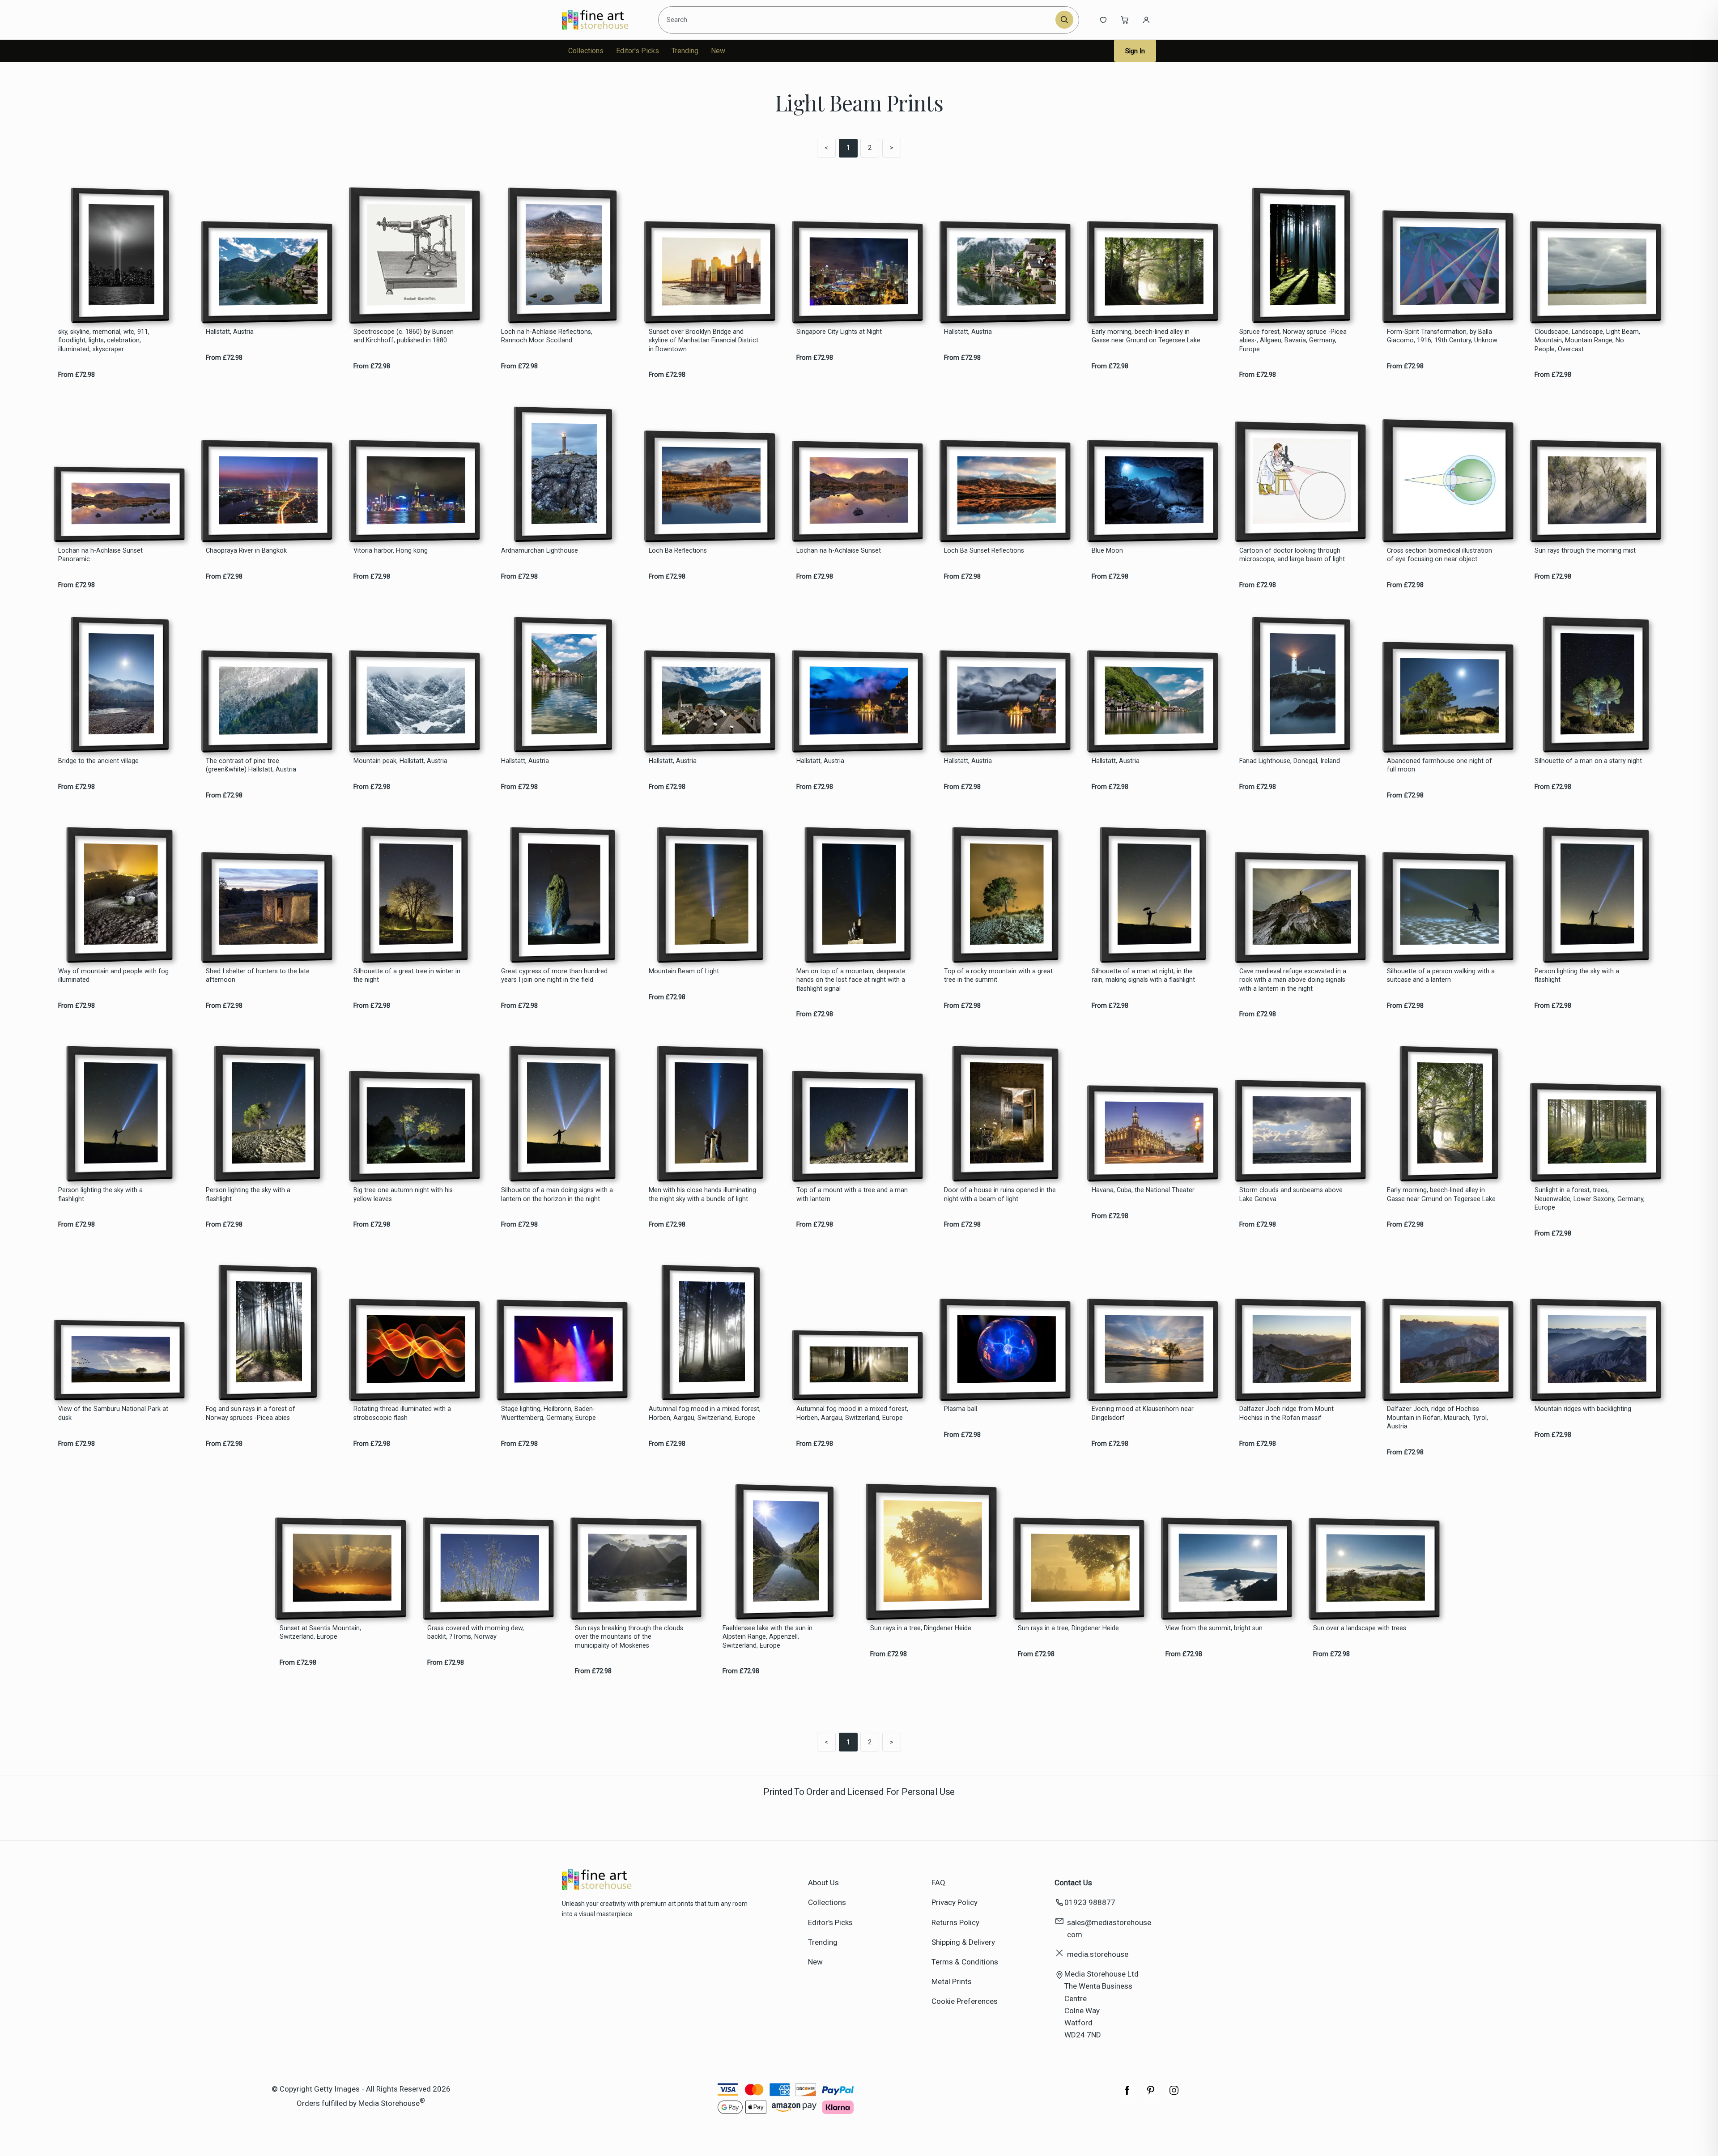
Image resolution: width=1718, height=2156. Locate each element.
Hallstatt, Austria (230, 332)
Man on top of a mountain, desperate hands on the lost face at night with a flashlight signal (851, 980)
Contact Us (1073, 1883)
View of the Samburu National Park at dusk (113, 1413)
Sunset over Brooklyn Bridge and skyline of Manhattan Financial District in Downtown (704, 341)
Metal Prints (952, 1981)
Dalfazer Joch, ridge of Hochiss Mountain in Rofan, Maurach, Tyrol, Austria (1437, 1418)
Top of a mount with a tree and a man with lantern (852, 1194)
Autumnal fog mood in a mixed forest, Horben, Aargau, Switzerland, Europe (705, 1413)
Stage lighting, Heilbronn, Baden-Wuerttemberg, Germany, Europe (549, 1413)
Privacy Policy (955, 1902)
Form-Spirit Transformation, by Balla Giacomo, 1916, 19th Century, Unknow (1442, 336)
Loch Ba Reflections (678, 551)
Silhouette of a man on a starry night (1588, 761)
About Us (823, 1883)
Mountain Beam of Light (684, 971)
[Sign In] (1146, 20)
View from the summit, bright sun (1214, 1628)
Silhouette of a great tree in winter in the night (407, 976)
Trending (685, 51)
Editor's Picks (638, 51)
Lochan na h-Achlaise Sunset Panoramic (100, 555)
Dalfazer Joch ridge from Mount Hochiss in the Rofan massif (1286, 1413)
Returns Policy (955, 1922)
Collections (586, 51)
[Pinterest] (1151, 2095)
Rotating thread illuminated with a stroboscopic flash (402, 1413)
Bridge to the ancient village (98, 761)
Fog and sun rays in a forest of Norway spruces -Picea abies (251, 1413)
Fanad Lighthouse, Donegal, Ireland (1290, 761)
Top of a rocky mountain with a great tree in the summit (998, 976)
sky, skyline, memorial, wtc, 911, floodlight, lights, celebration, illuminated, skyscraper (104, 341)
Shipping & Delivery (963, 1942)
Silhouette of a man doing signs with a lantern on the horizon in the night (557, 1194)
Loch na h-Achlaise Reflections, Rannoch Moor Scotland (547, 336)
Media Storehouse (389, 2103)
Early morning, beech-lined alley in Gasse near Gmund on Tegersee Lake (1146, 336)
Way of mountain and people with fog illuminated (113, 976)
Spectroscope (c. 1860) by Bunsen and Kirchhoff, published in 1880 (404, 336)
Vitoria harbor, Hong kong (391, 551)
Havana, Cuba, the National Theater (1143, 1190)
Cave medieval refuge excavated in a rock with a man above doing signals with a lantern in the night (1293, 980)
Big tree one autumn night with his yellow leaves (403, 1194)
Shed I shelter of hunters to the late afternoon (258, 976)
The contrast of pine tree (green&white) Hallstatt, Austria (251, 765)
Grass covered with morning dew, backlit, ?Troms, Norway (476, 1632)
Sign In (1135, 51)
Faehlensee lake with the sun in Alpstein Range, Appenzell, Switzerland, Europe (768, 1637)
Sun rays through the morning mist (1585, 551)
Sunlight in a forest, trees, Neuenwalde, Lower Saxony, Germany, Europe (1590, 1199)
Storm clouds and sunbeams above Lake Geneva (1291, 1194)
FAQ (938, 1883)
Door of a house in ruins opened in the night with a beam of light (1000, 1194)
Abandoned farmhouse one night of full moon (1439, 765)
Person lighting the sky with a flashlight (1577, 976)
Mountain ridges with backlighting (1583, 1409)
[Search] (1064, 20)
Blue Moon (1107, 551)
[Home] (603, 20)
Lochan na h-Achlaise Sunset (839, 551)
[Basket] (1125, 20)
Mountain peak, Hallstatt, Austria (400, 761)
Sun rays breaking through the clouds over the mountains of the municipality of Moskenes (629, 1637)
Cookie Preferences (965, 2001)
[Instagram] (1174, 2095)
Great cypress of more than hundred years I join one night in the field (554, 976)
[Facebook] (1127, 2095)
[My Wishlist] (1103, 20)
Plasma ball (961, 1409)
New (718, 51)
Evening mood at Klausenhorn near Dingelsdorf (1143, 1413)
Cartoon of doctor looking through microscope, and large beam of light (1292, 555)
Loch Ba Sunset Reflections (984, 551)
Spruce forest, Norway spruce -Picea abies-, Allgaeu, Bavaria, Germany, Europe (1293, 341)
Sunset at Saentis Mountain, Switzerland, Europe (320, 1632)
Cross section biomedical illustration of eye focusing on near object (1439, 555)
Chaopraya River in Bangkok (246, 551)
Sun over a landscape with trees (1360, 1628)
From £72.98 (77, 375)
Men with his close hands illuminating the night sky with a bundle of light (702, 1194)
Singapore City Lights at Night (839, 332)
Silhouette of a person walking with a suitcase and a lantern (1441, 976)
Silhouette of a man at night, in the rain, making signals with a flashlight (1143, 976)
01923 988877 (1090, 1902)
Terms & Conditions (965, 1962)
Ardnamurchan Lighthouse (540, 551)
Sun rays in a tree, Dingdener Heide (921, 1628)
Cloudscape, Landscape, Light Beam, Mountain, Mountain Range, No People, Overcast (1587, 341)
